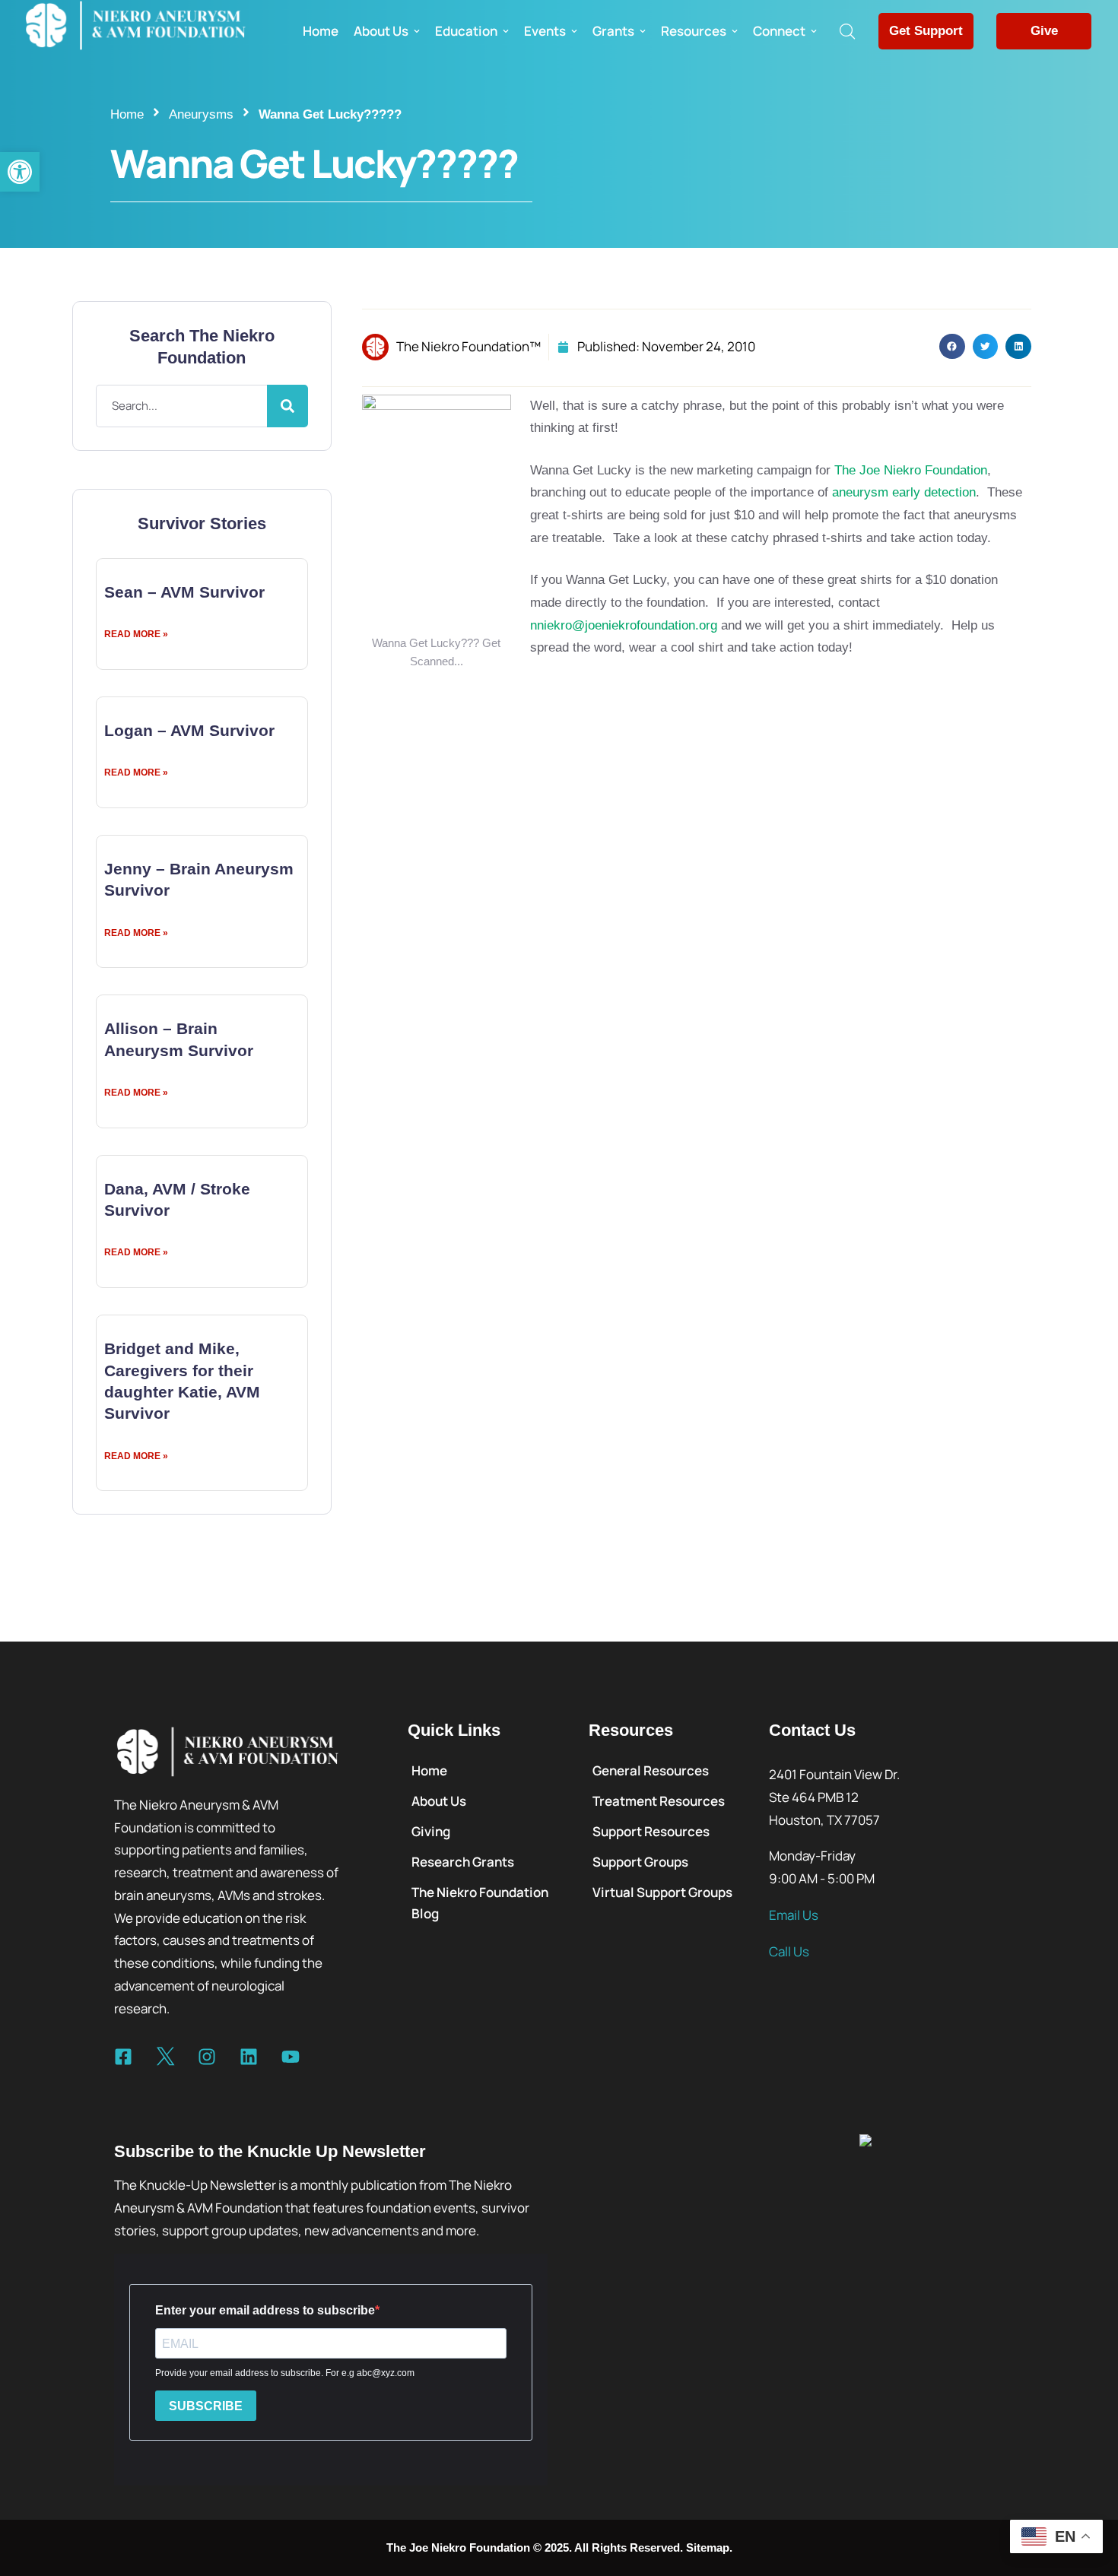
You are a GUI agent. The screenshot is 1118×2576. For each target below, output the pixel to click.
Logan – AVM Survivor (189, 730)
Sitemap (708, 2547)
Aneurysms (201, 114)
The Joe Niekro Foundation (911, 470)
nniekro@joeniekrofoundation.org (624, 625)
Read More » (136, 634)
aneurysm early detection (904, 492)
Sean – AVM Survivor (184, 592)
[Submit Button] (287, 406)
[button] (20, 172)
